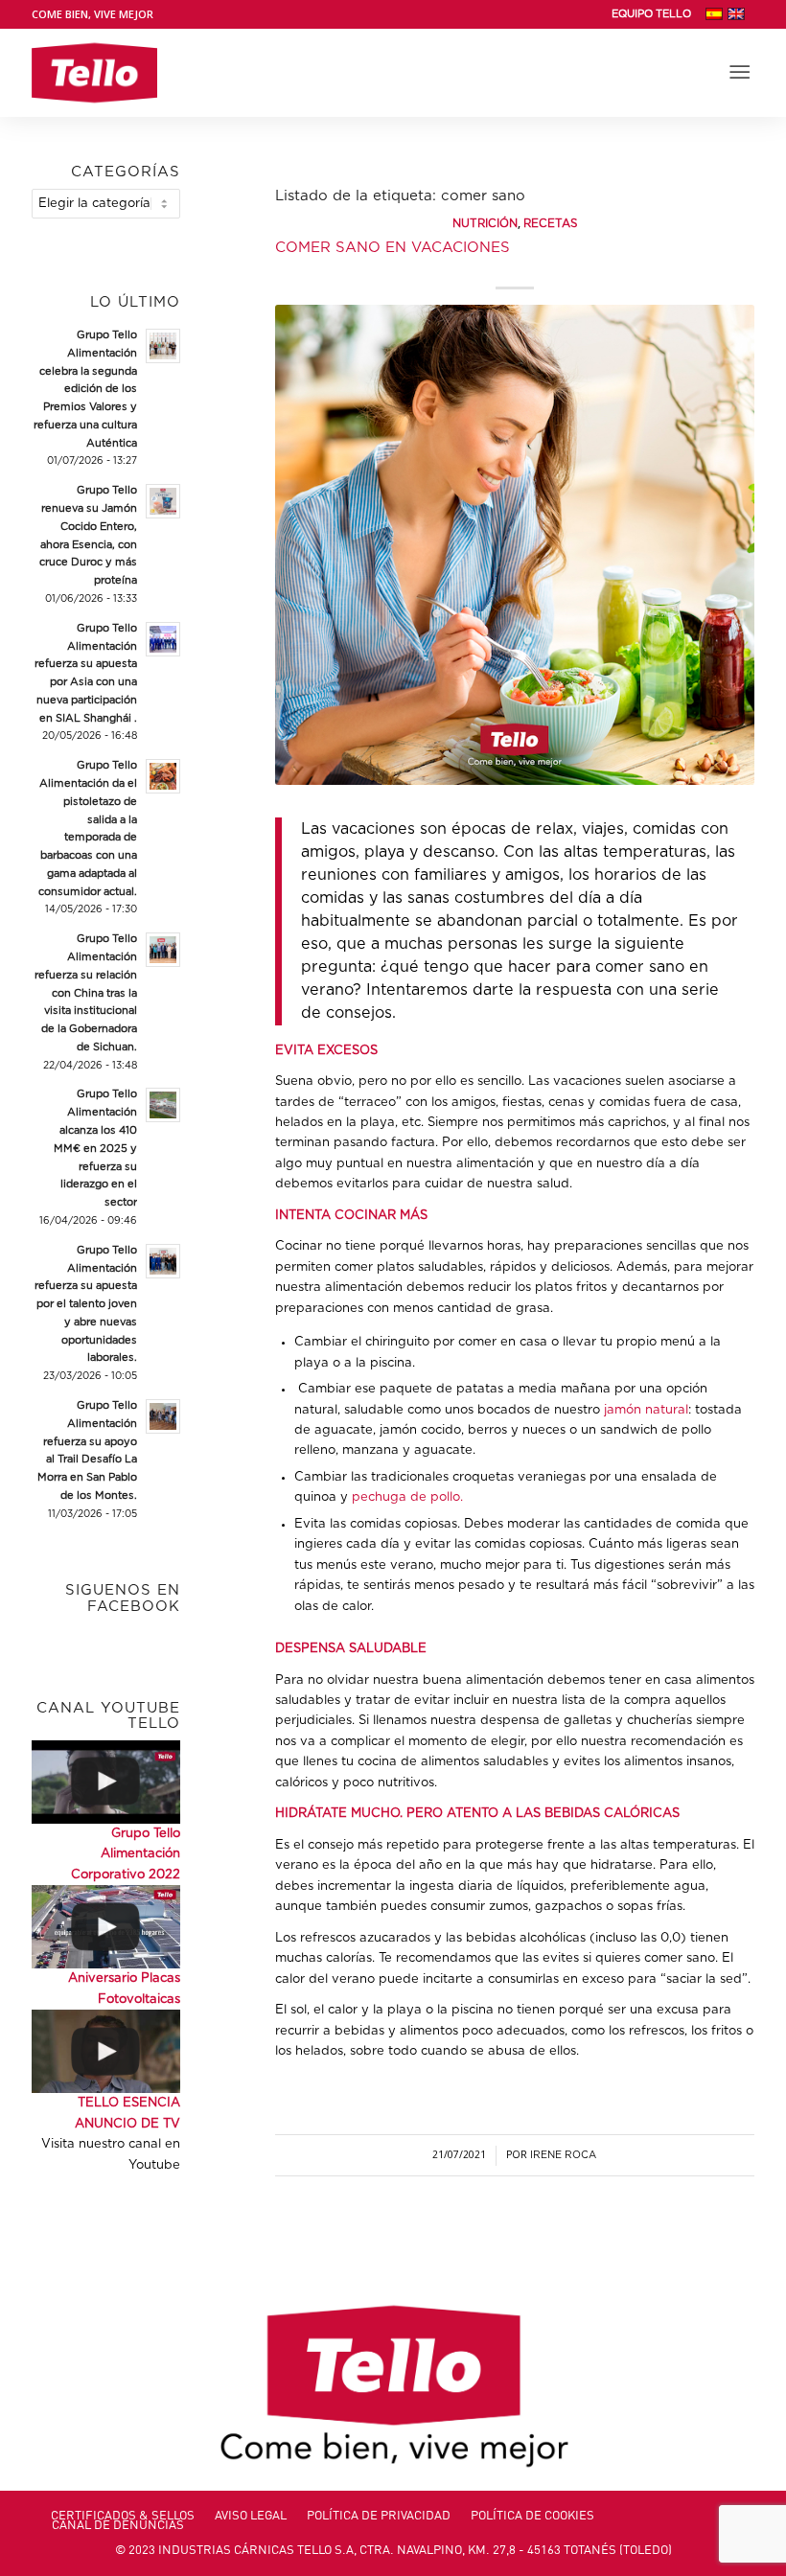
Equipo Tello (651, 14)
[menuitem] (651, 14)
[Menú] (740, 73)
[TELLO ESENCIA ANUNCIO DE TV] (106, 2051)
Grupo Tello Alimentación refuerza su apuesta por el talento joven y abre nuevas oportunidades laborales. (86, 1304)
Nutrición (485, 224)
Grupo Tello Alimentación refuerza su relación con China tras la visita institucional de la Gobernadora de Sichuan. (86, 993)
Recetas (550, 224)
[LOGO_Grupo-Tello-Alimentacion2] (94, 73)
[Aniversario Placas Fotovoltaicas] (106, 1927)
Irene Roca (563, 2155)
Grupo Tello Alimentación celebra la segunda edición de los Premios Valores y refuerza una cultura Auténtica (85, 389)
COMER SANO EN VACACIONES (393, 248)
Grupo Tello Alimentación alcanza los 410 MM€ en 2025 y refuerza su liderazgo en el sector (95, 1148)
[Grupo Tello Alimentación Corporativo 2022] (106, 1782)
